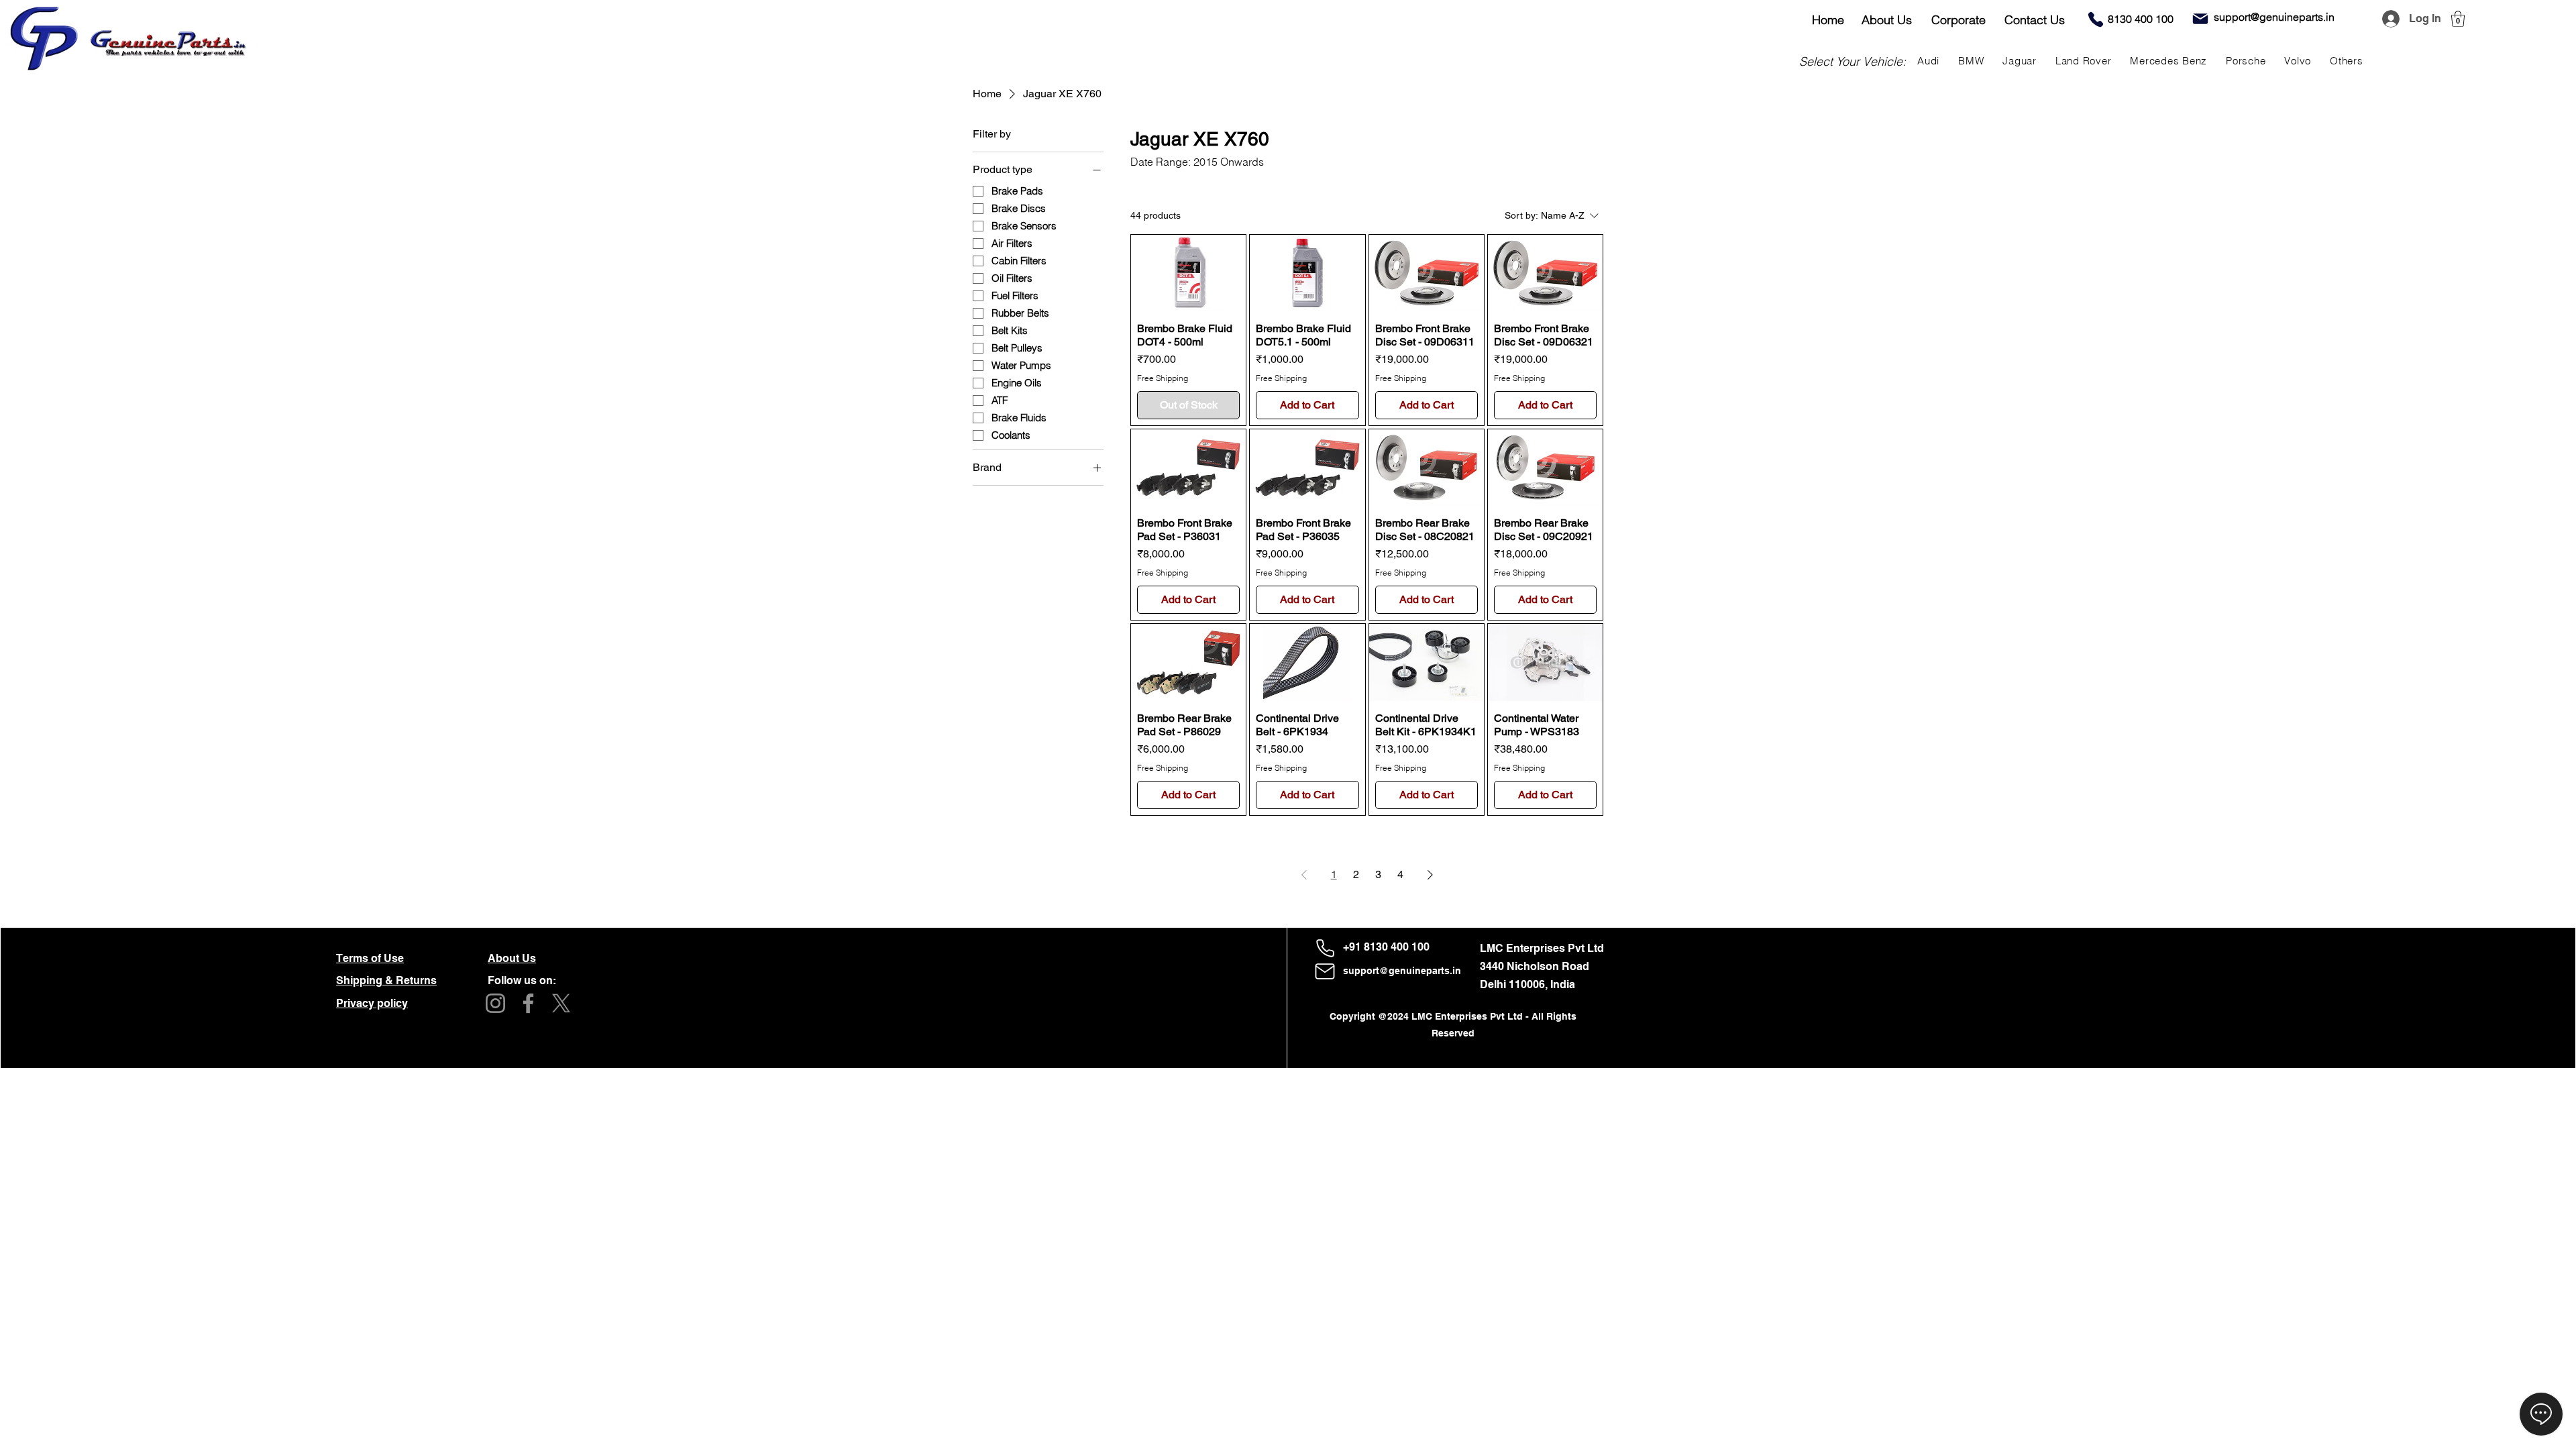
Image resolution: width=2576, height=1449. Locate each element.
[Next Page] (1430, 875)
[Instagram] (495, 1003)
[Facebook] (528, 1003)
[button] (2458, 19)
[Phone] (2096, 19)
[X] (561, 1003)
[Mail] (2200, 19)
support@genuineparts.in (1402, 971)
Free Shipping (1163, 378)
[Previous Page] (1304, 875)
